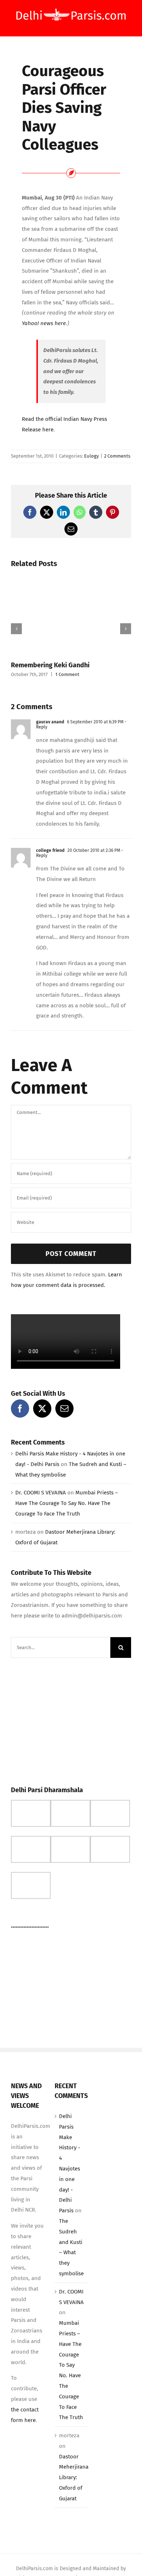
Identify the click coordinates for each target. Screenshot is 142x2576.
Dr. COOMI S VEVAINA (41, 1493)
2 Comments (117, 456)
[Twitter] (42, 1408)
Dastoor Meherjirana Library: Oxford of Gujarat (74, 2478)
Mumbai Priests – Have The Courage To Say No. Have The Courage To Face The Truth (67, 1503)
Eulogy (91, 456)
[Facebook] (20, 1408)
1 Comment (67, 674)
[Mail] (64, 1408)
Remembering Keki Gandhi (50, 665)
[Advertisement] (66, 1720)
